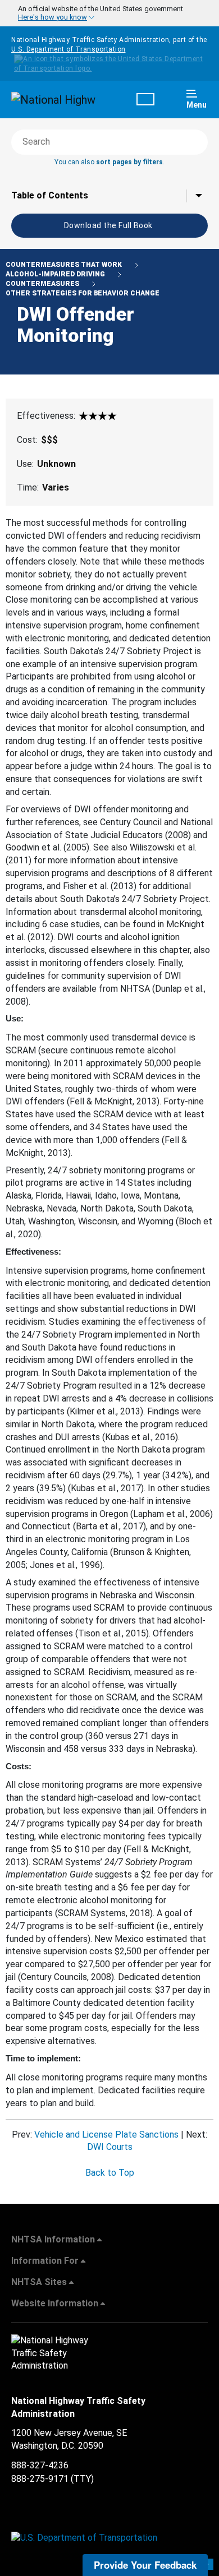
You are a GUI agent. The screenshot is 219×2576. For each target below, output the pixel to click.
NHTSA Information (53, 2239)
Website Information (55, 2303)
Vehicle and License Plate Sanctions (106, 2135)
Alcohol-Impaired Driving (56, 274)
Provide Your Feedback (145, 2565)
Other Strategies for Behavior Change (83, 293)
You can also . (109, 162)
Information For (45, 2261)
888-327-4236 (40, 2465)
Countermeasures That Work (65, 265)
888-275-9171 (40, 2479)
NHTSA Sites (39, 2282)
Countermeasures (43, 284)
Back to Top (110, 2173)
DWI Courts (110, 2147)
